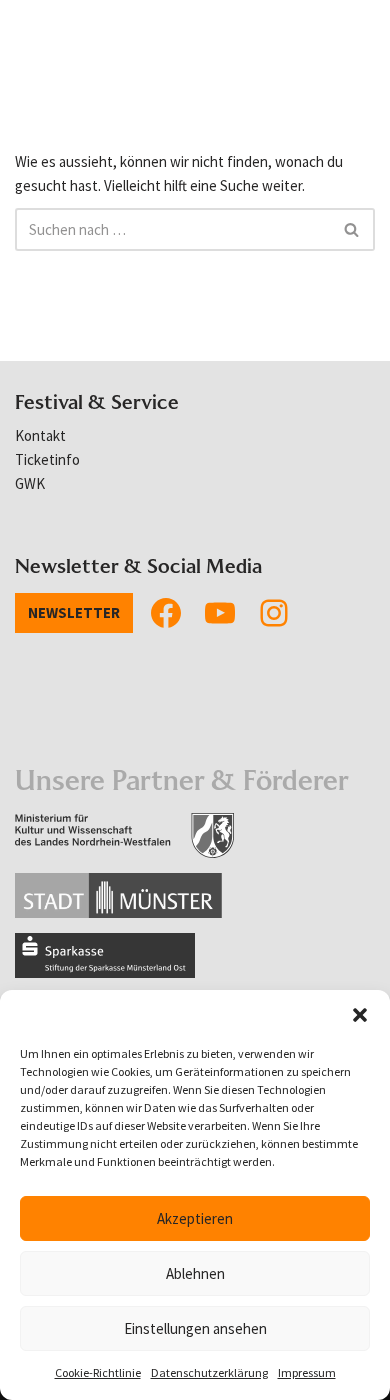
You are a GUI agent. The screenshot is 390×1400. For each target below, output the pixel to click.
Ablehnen (195, 1273)
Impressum (307, 1372)
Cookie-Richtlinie (98, 1372)
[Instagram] (274, 613)
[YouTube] (220, 613)
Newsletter (74, 612)
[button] (360, 1015)
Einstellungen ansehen (195, 1328)
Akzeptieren (195, 1218)
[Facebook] (166, 613)
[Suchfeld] (352, 229)
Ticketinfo (47, 459)
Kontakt (40, 435)
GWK (30, 483)
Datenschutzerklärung (209, 1372)
